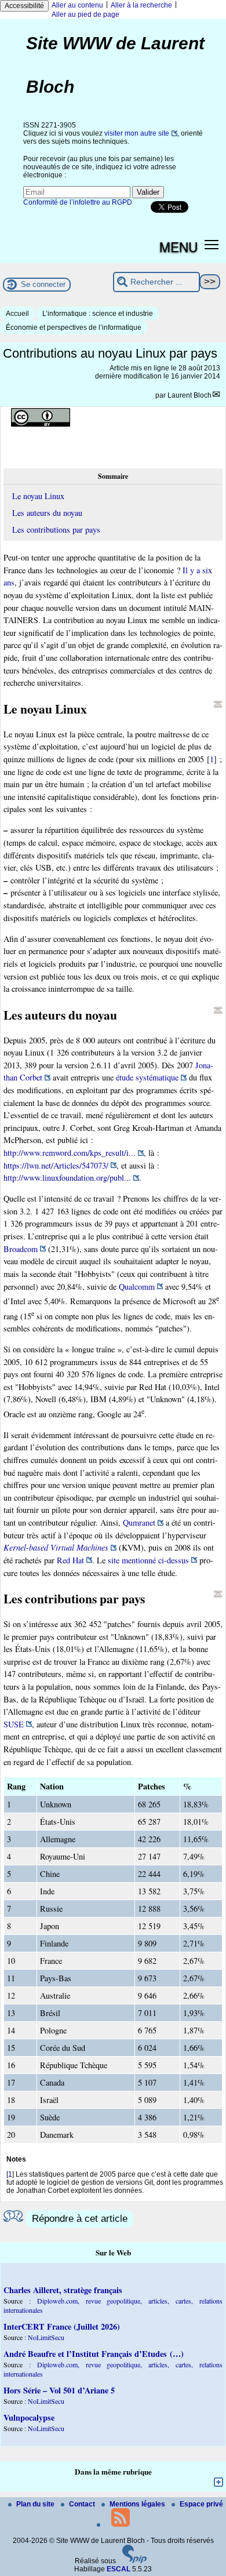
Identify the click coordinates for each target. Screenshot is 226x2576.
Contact (83, 2504)
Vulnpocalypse (29, 2417)
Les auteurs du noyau (47, 513)
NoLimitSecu (46, 2337)
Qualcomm (137, 1287)
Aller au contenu (77, 5)
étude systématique (147, 1077)
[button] (212, 244)
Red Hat (70, 1560)
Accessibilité (24, 6)
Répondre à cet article (80, 2219)
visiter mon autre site (137, 133)
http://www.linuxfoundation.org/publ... (67, 1178)
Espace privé (201, 2504)
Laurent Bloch (189, 395)
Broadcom (21, 1249)
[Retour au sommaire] (218, 704)
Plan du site (36, 2504)
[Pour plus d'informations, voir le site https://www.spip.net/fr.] (134, 2561)
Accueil (17, 314)
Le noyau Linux (38, 496)
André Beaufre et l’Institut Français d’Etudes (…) (94, 2354)
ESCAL (119, 2569)
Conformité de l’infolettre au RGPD (78, 202)
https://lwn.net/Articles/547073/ (56, 1165)
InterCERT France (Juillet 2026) (62, 2326)
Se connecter (43, 284)
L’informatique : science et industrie (98, 314)
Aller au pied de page (85, 14)
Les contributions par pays (56, 530)
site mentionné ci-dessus (148, 1560)
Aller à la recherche (141, 5)
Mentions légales (138, 2504)
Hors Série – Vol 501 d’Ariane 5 (59, 2390)
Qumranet (139, 1522)
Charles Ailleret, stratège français (63, 2290)
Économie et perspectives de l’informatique (74, 328)
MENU (178, 246)
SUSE (14, 1724)
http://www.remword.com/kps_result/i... (70, 1153)
